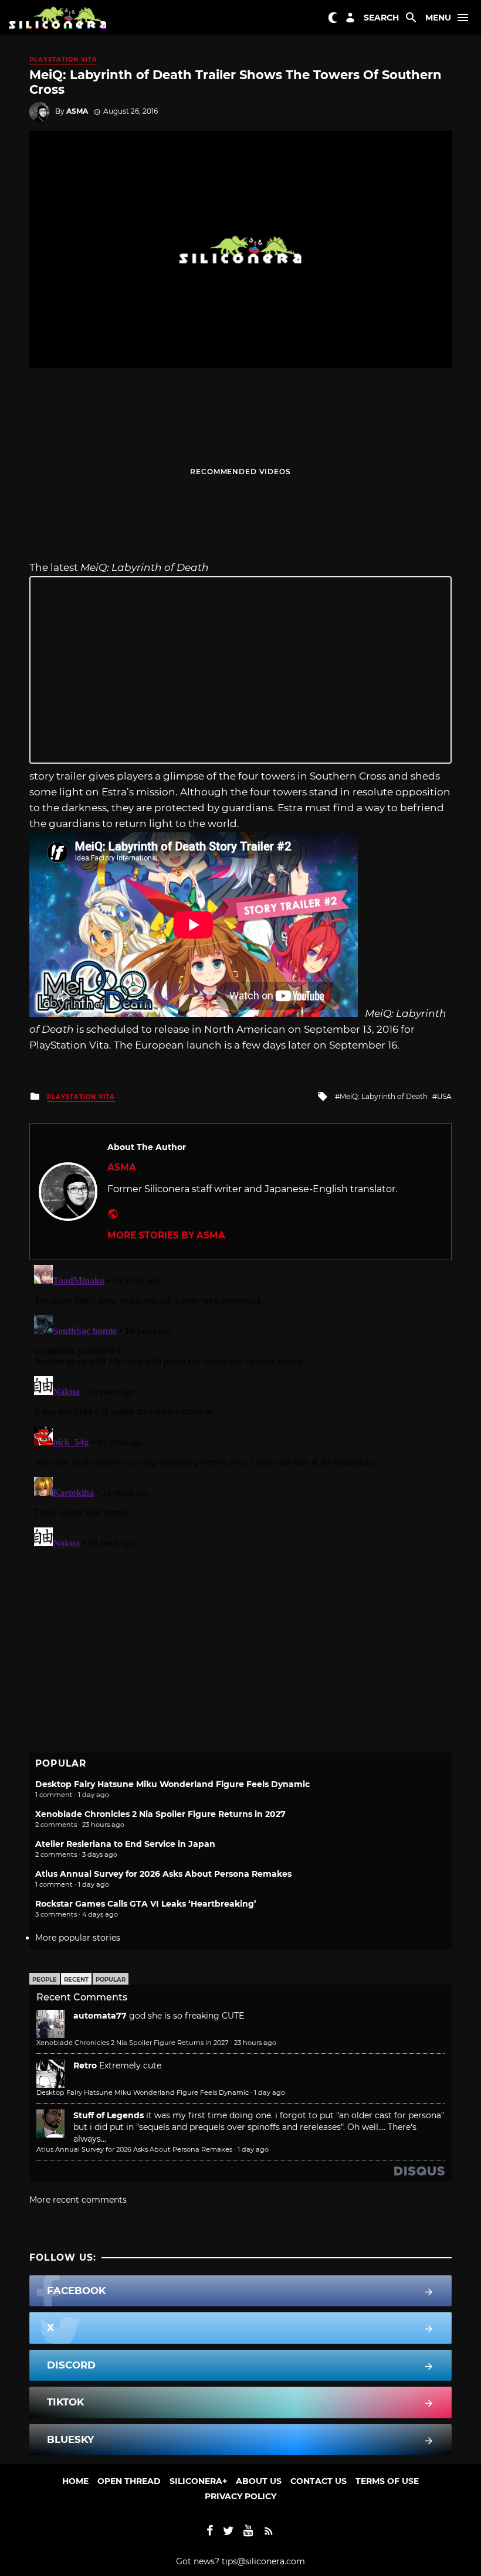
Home (75, 2481)
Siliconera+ (198, 2481)
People (45, 1980)
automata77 (100, 2016)
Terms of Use (387, 2481)
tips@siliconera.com (263, 2561)
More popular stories (78, 1938)
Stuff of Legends (109, 2115)
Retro (85, 2065)
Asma (77, 111)
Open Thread (129, 2481)
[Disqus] (240, 1407)
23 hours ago (255, 2043)
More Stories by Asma (166, 1235)
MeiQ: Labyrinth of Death (384, 1096)
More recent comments (78, 2200)
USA (444, 1096)
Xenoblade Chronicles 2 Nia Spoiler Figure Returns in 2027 (160, 1814)
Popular (111, 1980)
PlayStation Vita (63, 59)
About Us (259, 2481)
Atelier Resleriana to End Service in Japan (125, 1844)
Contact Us (319, 2481)
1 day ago (270, 2092)
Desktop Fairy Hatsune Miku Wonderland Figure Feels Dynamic (172, 1784)
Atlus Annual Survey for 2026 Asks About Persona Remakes (163, 1874)
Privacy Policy (240, 2496)
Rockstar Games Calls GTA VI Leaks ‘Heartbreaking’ (146, 1904)
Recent (76, 1980)
